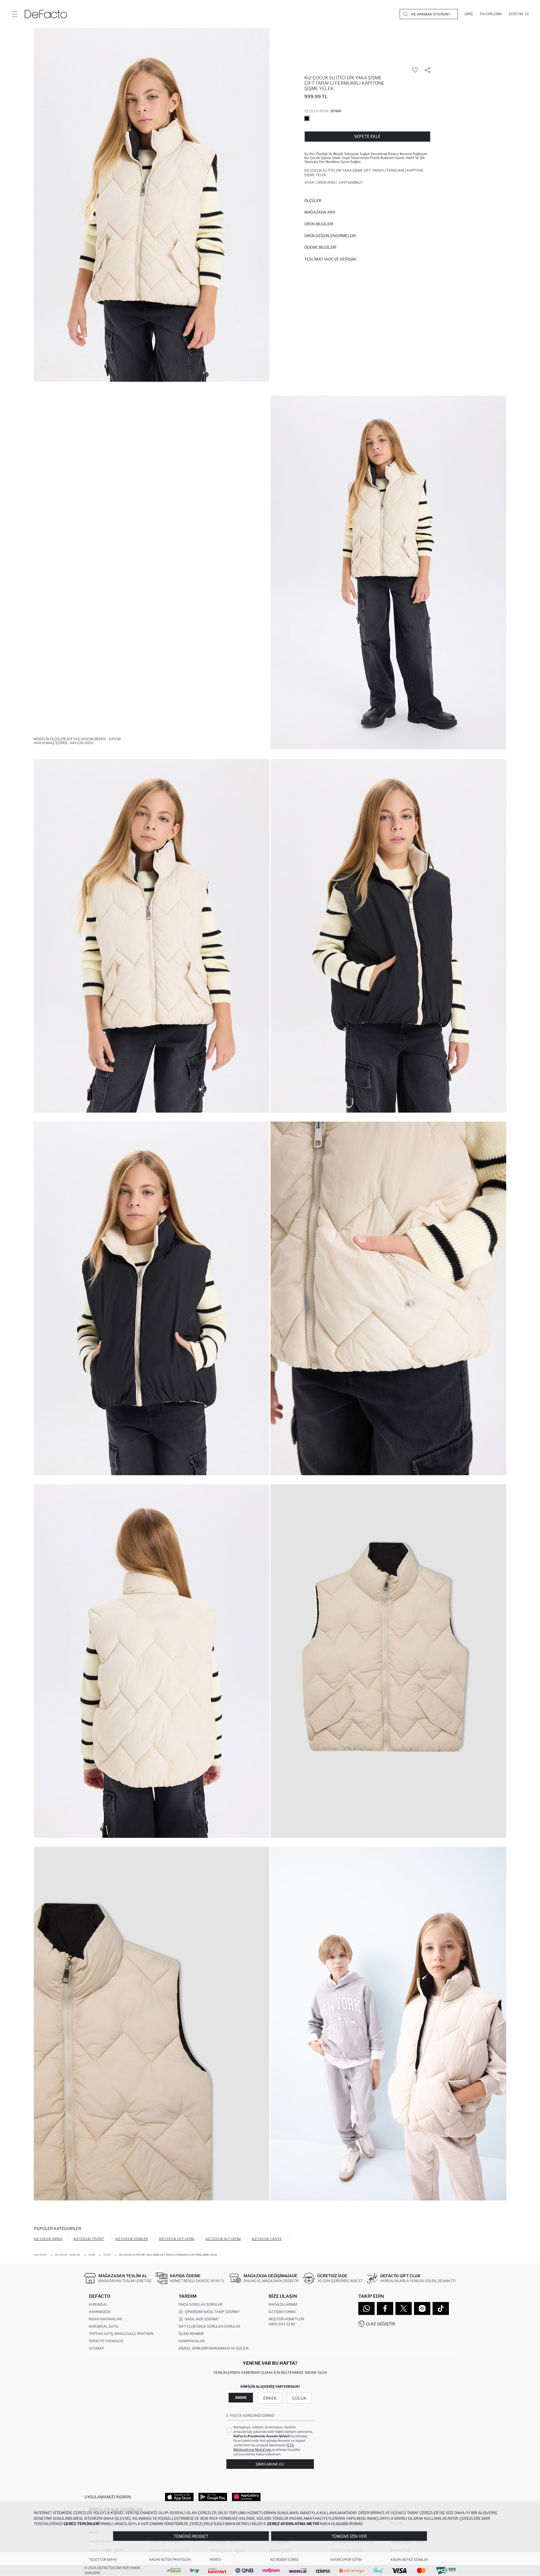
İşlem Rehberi (191, 2334)
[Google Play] (213, 2497)
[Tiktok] (441, 2308)
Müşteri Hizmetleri (286, 2319)
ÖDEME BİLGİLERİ (320, 247)
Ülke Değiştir (381, 2324)
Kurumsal (98, 2304)
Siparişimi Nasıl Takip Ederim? (211, 2312)
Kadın (241, 2398)
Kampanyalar (192, 2341)
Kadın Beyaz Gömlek (409, 2560)
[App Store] (179, 2497)
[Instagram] (422, 2308)
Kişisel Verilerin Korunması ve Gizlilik (214, 2348)
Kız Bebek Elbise (284, 2560)
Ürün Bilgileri (319, 224)
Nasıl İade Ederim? (201, 2319)
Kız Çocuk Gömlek (132, 2239)
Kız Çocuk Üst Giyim (177, 2239)
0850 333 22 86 (282, 2324)
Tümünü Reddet (191, 2536)
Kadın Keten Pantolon (170, 2560)
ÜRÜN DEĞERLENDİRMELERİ (330, 236)
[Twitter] (404, 2308)
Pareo (215, 2560)
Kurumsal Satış (104, 2326)
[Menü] (15, 14)
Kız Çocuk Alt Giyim (223, 2239)
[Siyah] (307, 118)
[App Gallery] (246, 2497)
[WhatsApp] (366, 2308)
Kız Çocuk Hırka (48, 2239)
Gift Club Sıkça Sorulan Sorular (209, 2326)
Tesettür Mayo (103, 2560)
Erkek (270, 2398)
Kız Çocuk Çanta (267, 2239)
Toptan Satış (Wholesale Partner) (121, 2334)
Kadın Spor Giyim (346, 2560)
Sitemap (96, 2348)
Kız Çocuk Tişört (89, 2239)
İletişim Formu (282, 2312)
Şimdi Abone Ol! (270, 2464)
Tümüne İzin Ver (349, 2536)
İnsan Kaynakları (105, 2319)
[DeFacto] (46, 14)
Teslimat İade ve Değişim (330, 259)
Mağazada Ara (320, 212)
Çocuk (299, 2398)
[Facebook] (385, 2308)
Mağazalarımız (283, 2304)
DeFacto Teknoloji (106, 2341)
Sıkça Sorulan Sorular (201, 2304)
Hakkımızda (100, 2312)
